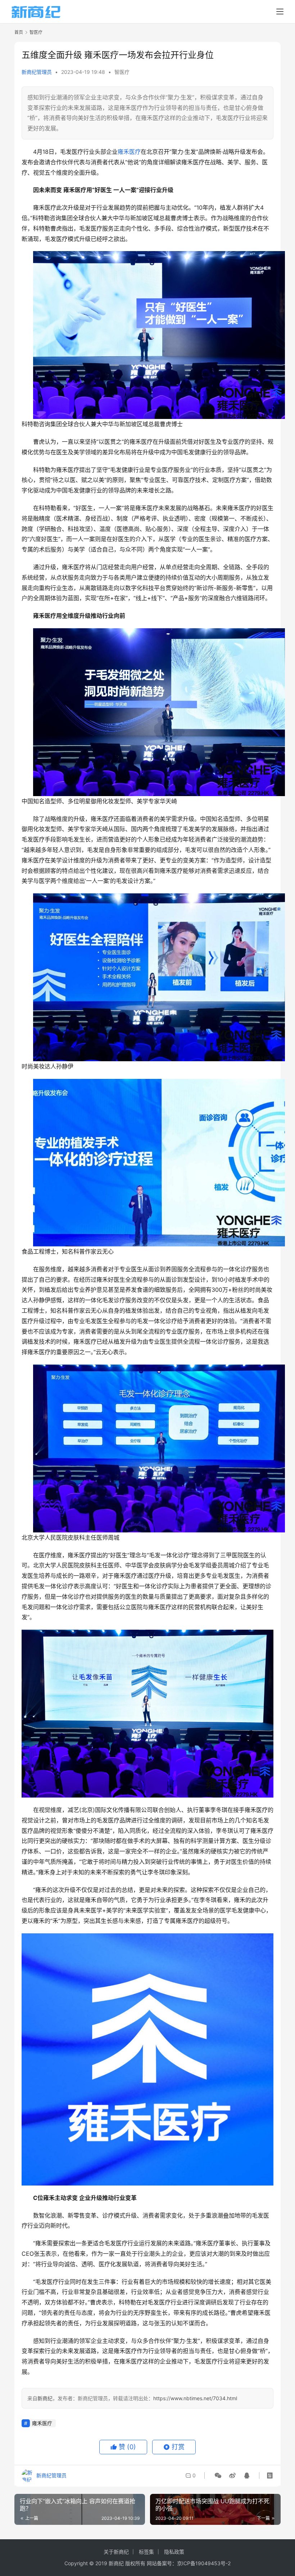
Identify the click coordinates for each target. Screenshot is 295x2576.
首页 (19, 32)
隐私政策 (174, 2552)
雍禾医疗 (129, 152)
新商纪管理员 (37, 72)
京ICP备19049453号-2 (204, 2563)
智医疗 (122, 72)
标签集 (146, 2552)
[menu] (280, 12)
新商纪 (45, 2398)
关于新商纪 (116, 2552)
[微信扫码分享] (218, 2475)
